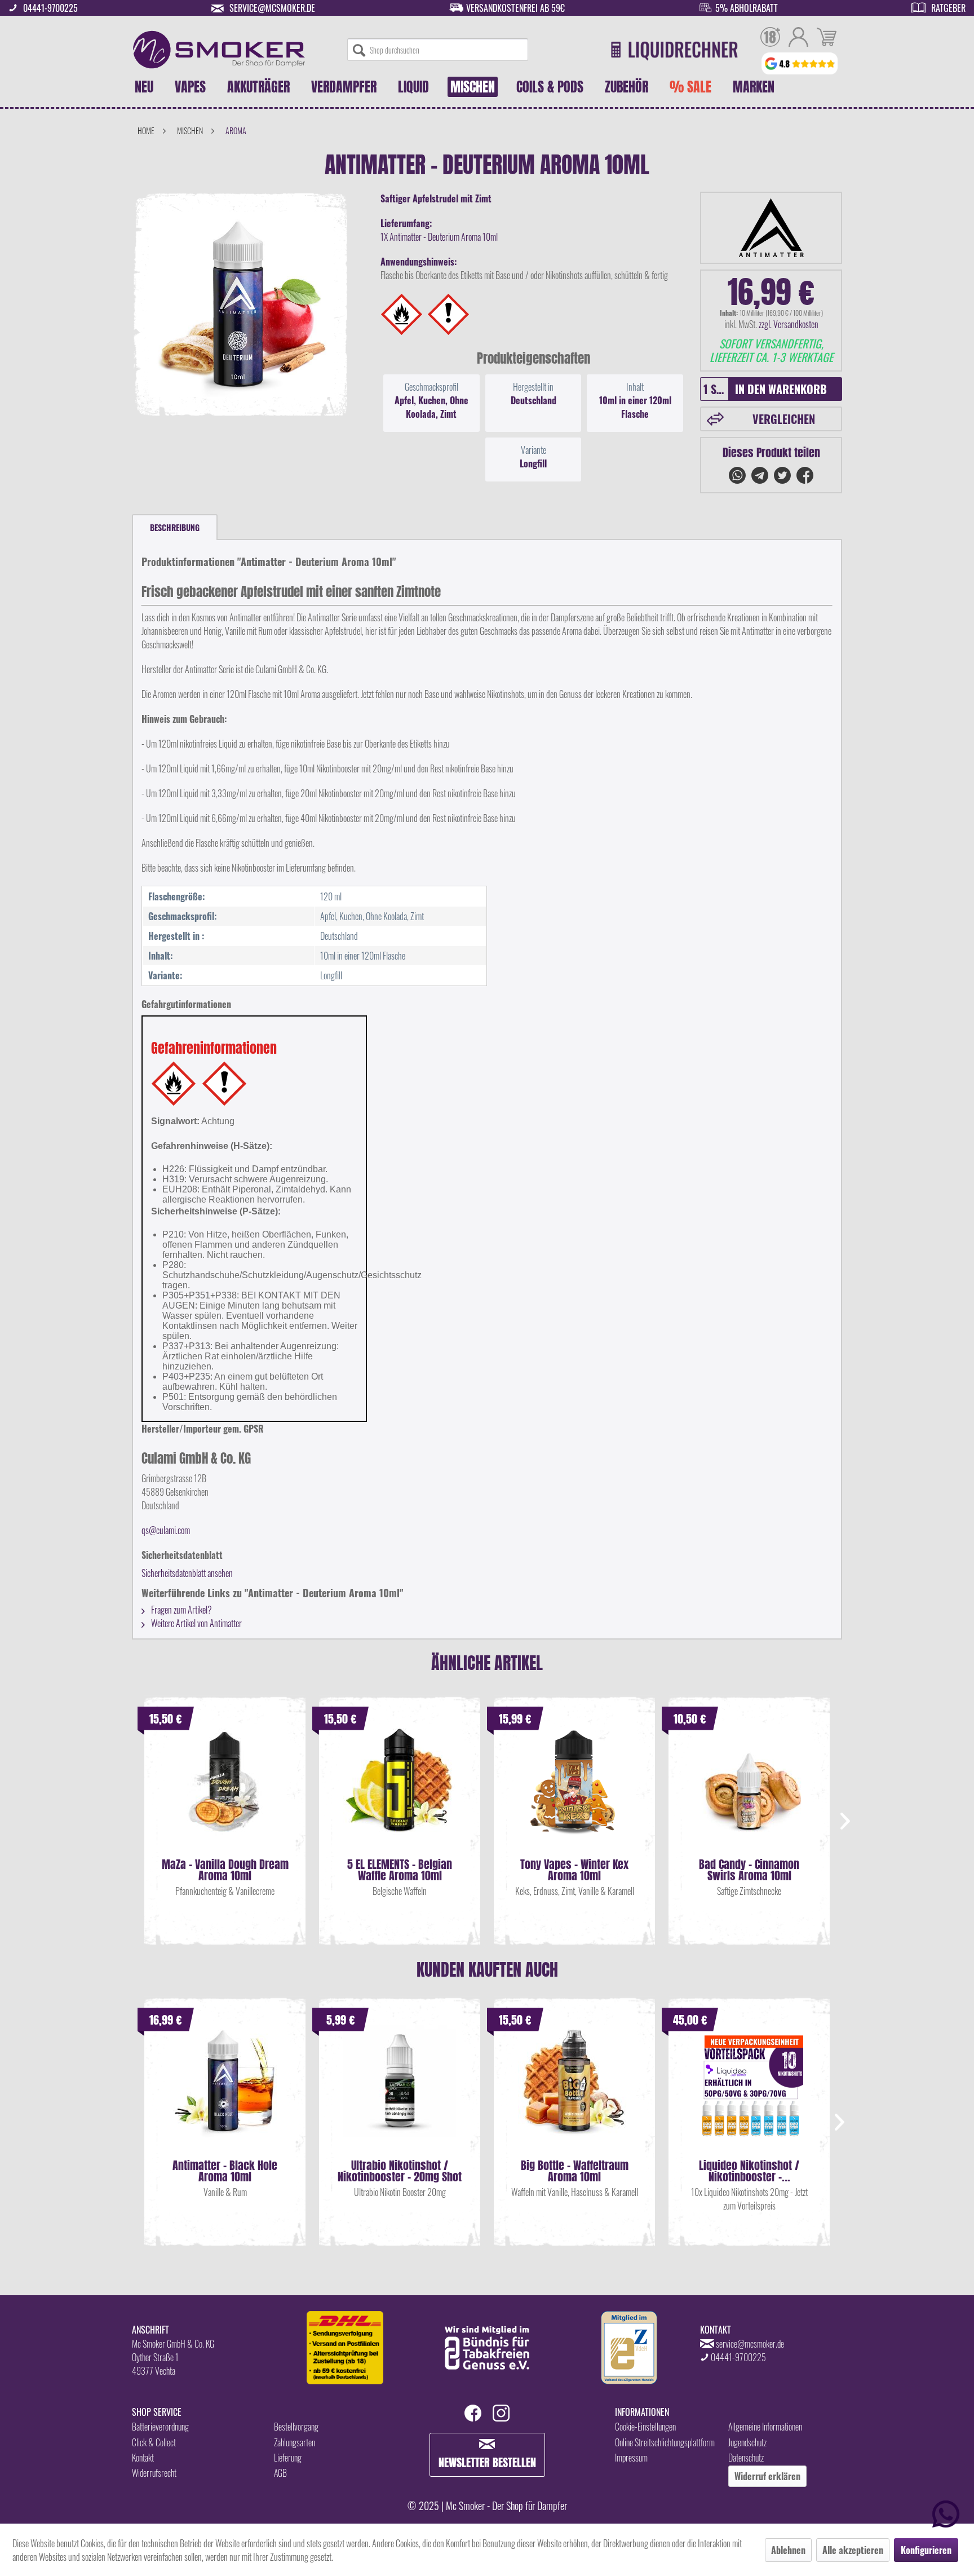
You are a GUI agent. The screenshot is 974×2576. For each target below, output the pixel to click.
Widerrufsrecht (154, 2473)
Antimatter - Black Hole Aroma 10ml (225, 2171)
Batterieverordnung (160, 2427)
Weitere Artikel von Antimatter (196, 1623)
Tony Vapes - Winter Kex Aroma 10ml (574, 1870)
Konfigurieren (926, 2550)
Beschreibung (175, 527)
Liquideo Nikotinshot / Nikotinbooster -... (749, 2171)
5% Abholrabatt (747, 8)
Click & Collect (154, 2442)
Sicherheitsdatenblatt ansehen (187, 1573)
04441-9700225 (50, 8)
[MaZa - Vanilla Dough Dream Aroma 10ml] (225, 1791)
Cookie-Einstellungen (645, 2427)
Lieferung (288, 2458)
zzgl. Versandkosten (789, 324)
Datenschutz (746, 2458)
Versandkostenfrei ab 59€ (515, 8)
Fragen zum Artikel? (181, 1610)
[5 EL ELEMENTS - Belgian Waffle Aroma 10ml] (400, 1791)
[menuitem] (438, 50)
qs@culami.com (166, 1530)
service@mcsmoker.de (272, 8)
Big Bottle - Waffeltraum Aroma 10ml (575, 2171)
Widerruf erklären (767, 2476)
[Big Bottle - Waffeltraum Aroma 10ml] (574, 2092)
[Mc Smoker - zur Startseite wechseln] (219, 50)
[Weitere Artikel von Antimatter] (771, 228)
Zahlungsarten (295, 2442)
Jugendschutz (747, 2442)
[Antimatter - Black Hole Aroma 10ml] (225, 2092)
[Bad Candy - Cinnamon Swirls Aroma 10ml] (749, 1791)
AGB (280, 2473)
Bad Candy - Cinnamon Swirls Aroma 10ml (749, 1870)
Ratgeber (948, 8)
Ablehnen (788, 2550)
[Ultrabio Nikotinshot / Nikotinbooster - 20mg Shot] (400, 2092)
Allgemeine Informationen (765, 2427)
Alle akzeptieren (853, 2550)
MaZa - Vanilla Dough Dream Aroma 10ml (225, 1870)
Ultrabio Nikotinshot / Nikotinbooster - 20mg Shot (400, 2171)
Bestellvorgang (296, 2427)
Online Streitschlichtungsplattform (665, 2442)
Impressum (631, 2458)
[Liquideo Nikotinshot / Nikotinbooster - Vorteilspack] (749, 2092)
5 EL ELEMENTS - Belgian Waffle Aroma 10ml (400, 1870)
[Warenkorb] (827, 38)
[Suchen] (359, 50)
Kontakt (143, 2458)
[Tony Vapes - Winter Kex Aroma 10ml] (574, 1791)
